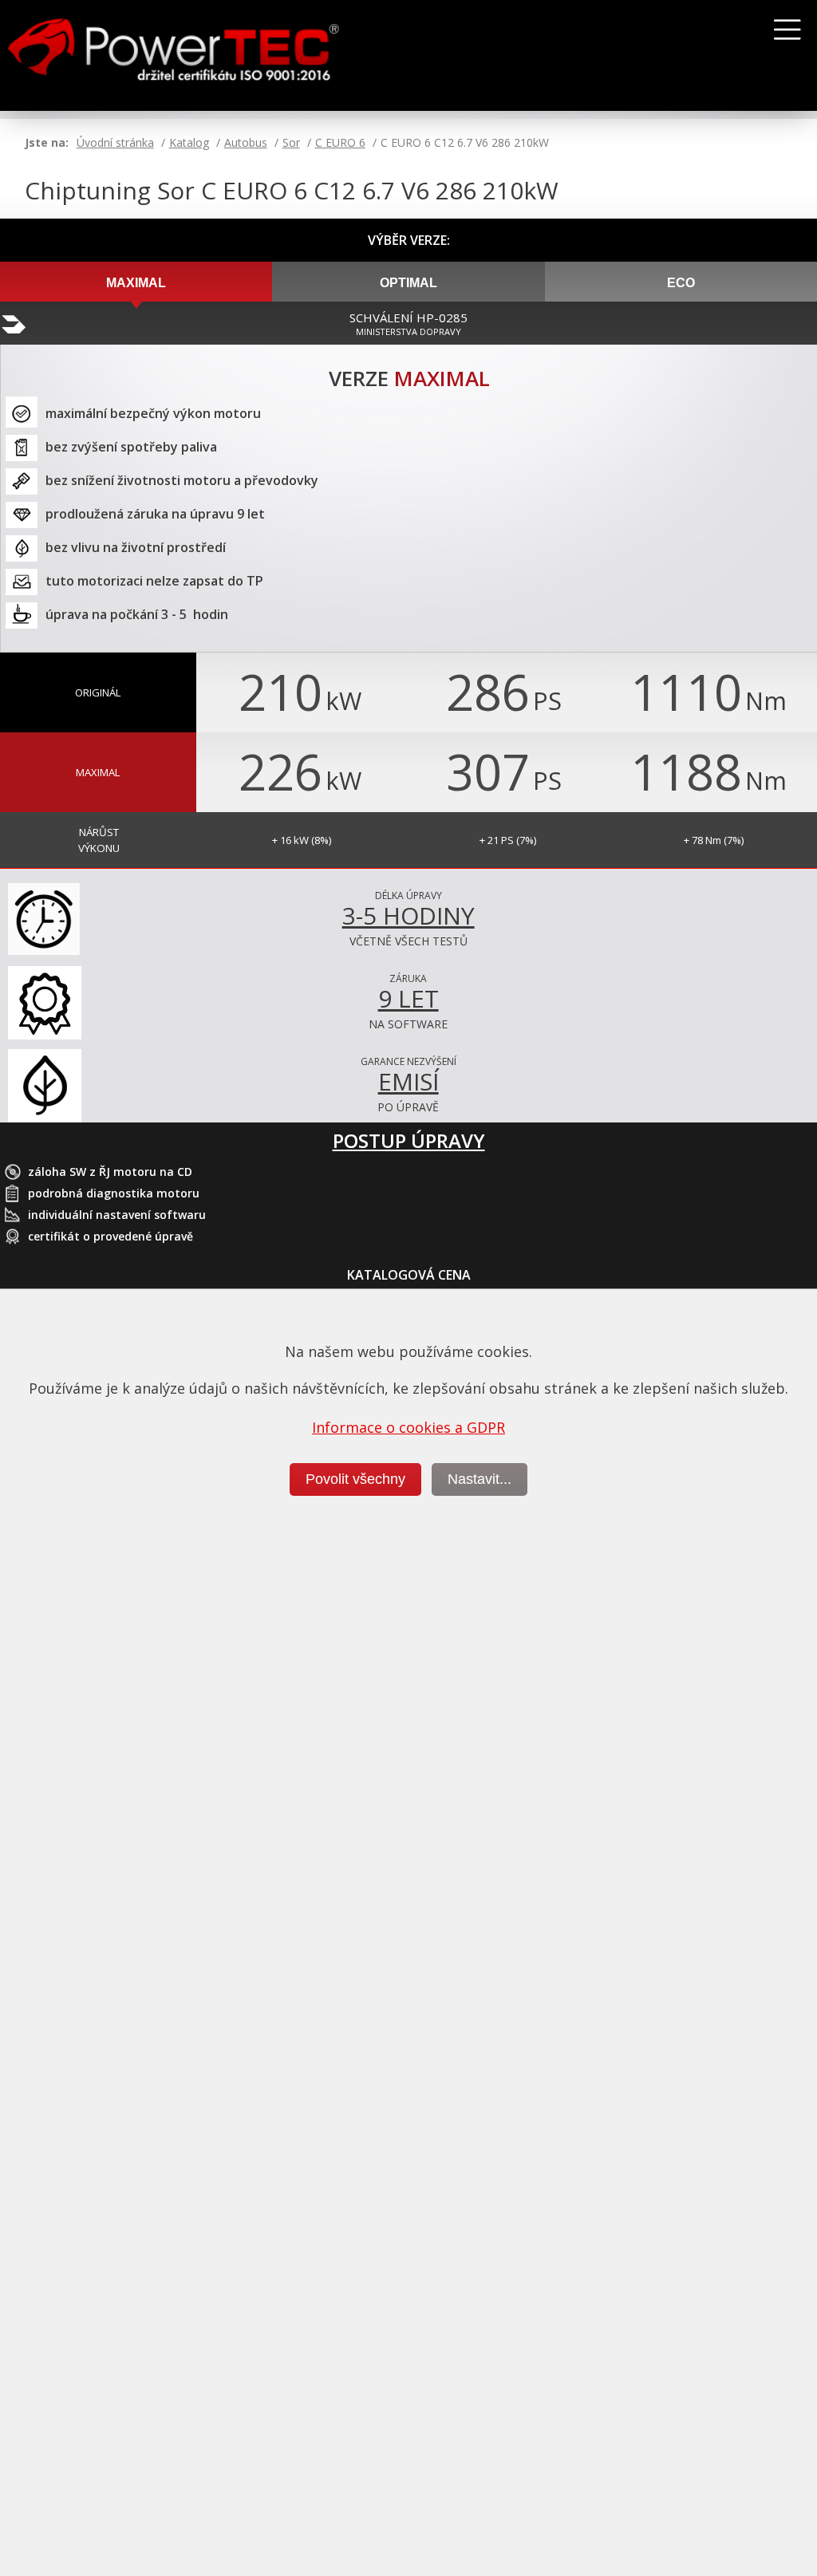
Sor (291, 142)
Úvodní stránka (115, 142)
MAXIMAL (136, 283)
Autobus (246, 142)
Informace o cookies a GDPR (408, 1427)
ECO (681, 283)
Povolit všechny (355, 1479)
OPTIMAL (408, 283)
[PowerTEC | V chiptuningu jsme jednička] (209, 56)
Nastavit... (480, 1479)
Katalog (189, 142)
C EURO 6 (340, 142)
